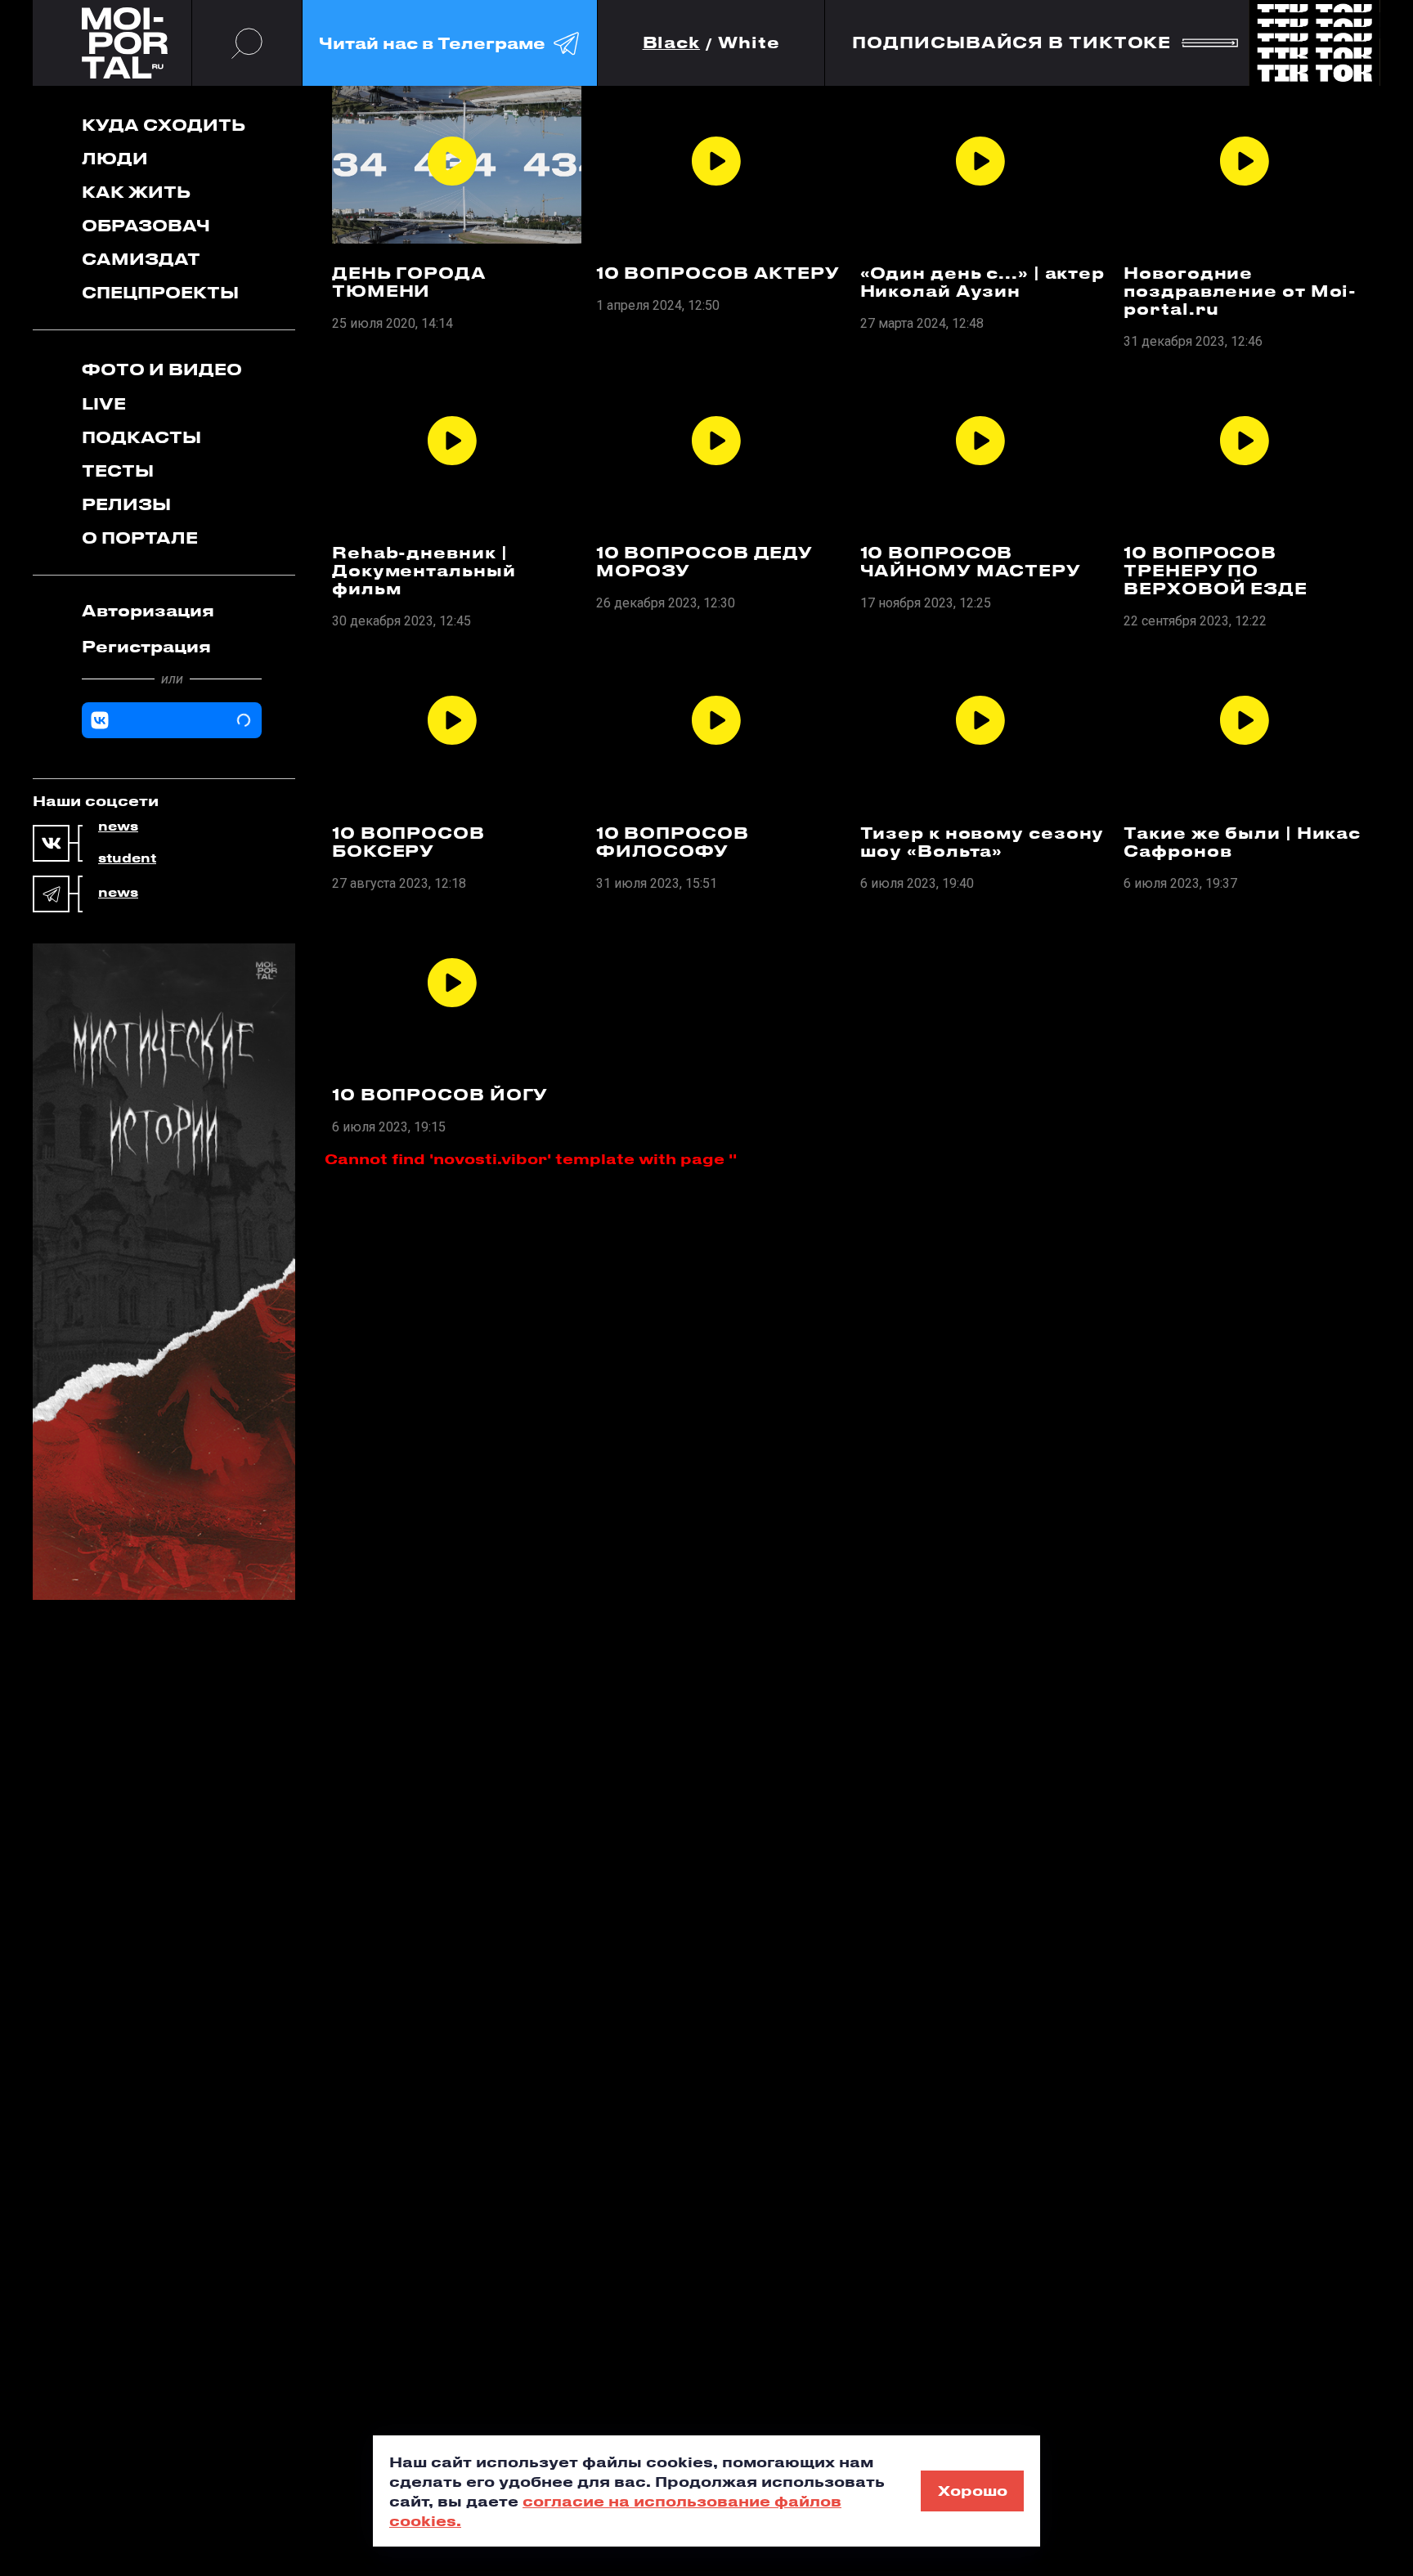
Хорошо (973, 2490)
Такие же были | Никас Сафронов (1242, 842)
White (749, 43)
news (118, 827)
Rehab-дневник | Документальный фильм (424, 571)
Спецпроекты (160, 292)
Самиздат (141, 259)
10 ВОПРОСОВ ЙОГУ (440, 1095)
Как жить (136, 192)
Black (672, 43)
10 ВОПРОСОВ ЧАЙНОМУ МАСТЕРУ (971, 562)
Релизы (126, 504)
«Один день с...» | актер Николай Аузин (983, 282)
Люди (115, 158)
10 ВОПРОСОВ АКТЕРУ (718, 273)
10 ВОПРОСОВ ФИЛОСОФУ (673, 842)
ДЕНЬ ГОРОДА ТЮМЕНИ (409, 282)
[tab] (172, 611)
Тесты (118, 470)
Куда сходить (164, 125)
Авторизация (148, 610)
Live (104, 403)
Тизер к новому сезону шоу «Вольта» (982, 842)
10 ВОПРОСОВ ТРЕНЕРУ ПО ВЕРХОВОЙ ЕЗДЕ (1216, 571)
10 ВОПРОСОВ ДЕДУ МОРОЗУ (704, 562)
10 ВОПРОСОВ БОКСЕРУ (408, 842)
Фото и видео (162, 369)
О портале (140, 538)
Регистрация (146, 646)
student (127, 858)
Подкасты (141, 437)
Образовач (146, 225)
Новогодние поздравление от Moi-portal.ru (1240, 291)
